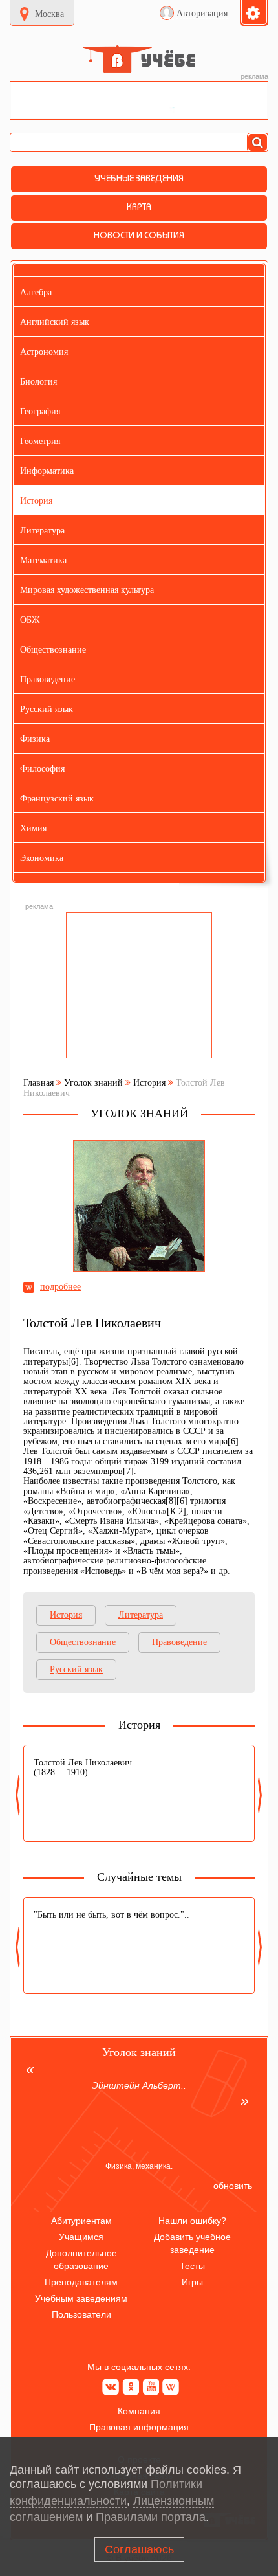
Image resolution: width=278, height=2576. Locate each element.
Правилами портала (151, 2517)
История (149, 1083)
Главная (38, 1083)
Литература (141, 1615)
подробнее (60, 1287)
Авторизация (202, 13)
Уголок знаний (93, 1083)
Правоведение (179, 1642)
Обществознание (83, 1642)
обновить (233, 2186)
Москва (49, 14)
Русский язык (76, 1669)
